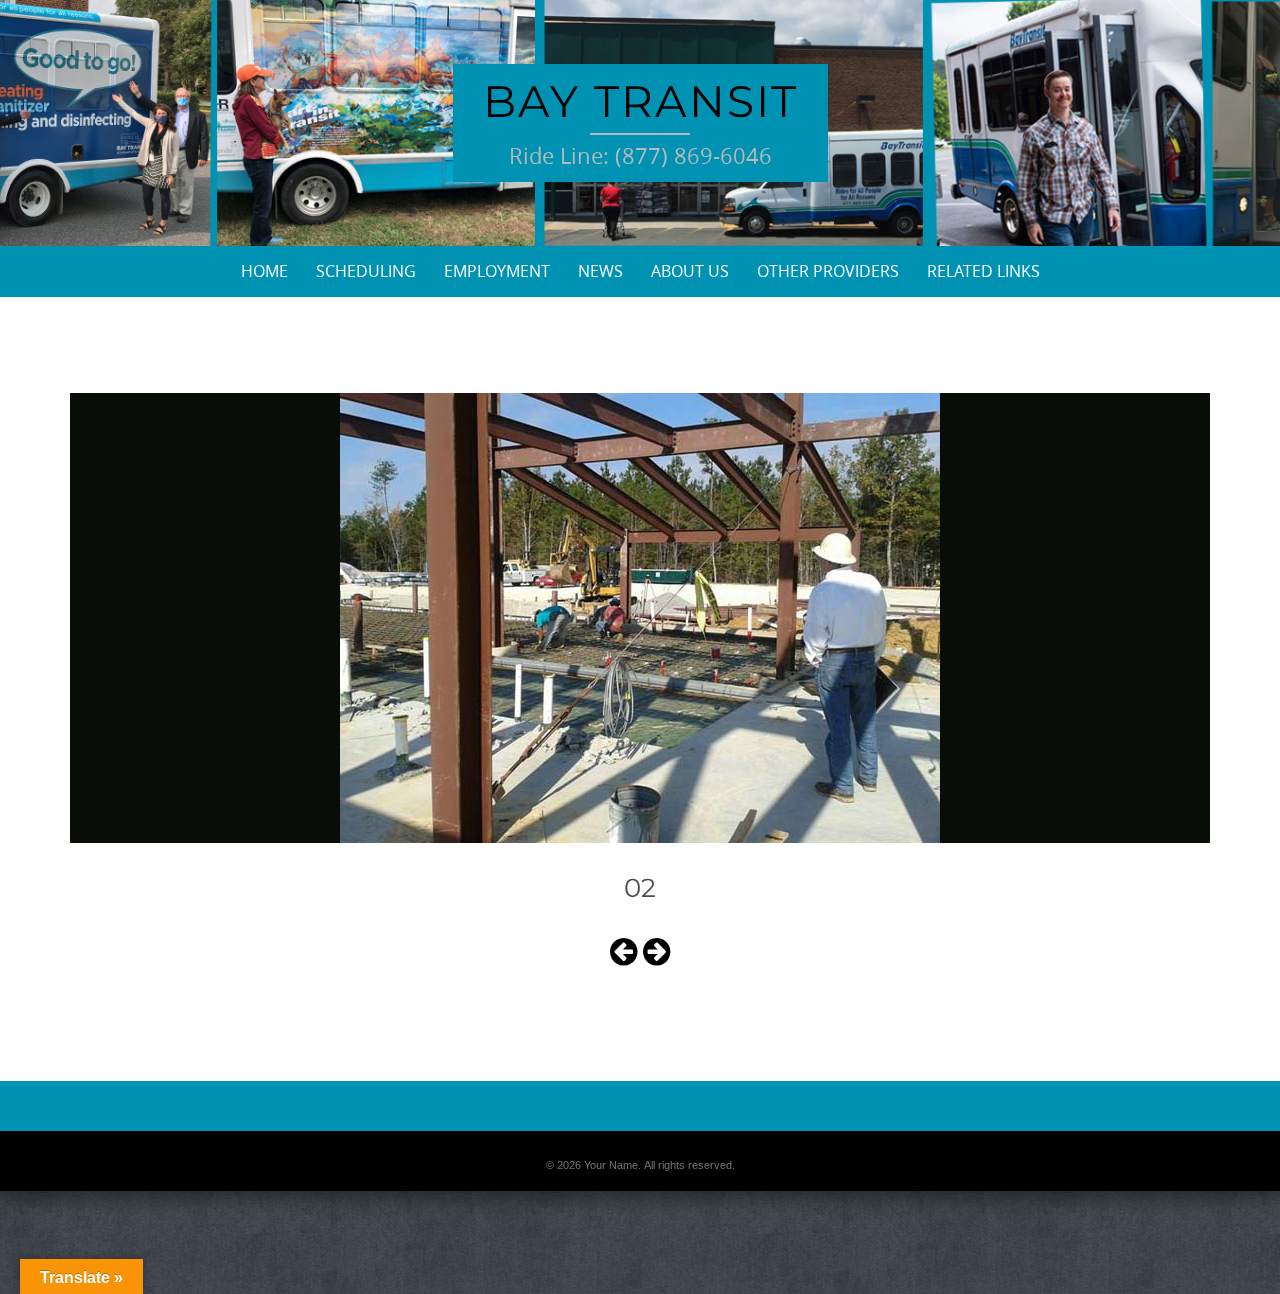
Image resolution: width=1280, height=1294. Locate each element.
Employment (497, 271)
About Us (690, 271)
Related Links (983, 271)
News (600, 271)
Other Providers (828, 271)
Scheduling (366, 271)
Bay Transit (640, 101)
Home (264, 271)
